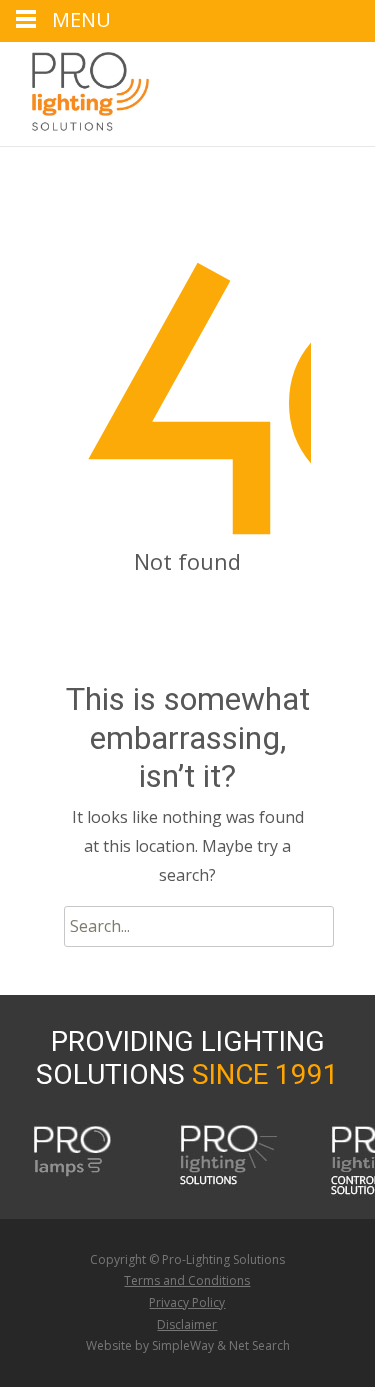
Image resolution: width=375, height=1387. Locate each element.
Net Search (259, 1345)
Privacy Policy (187, 1302)
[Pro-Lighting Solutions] (74, 92)
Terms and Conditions (187, 1280)
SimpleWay (183, 1345)
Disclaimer (187, 1324)
